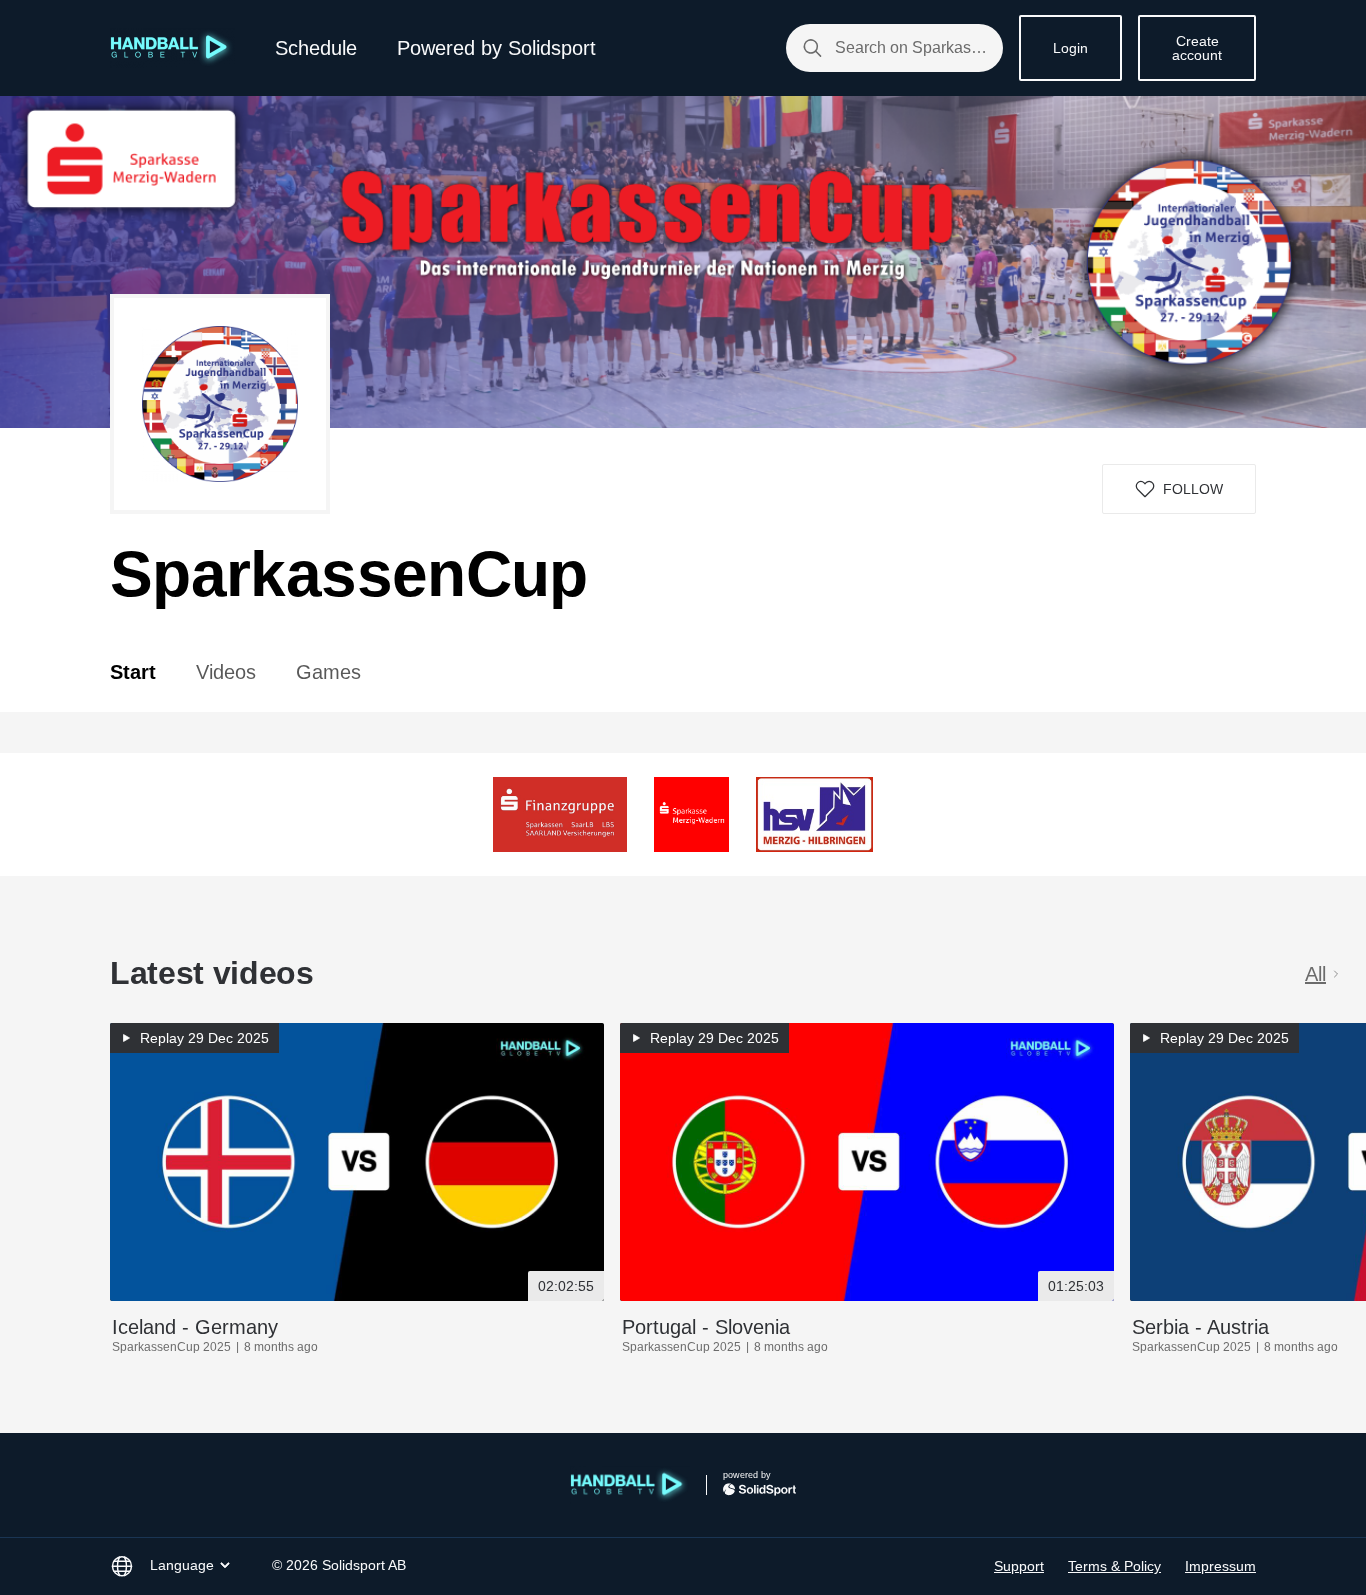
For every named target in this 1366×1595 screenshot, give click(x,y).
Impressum (1220, 1566)
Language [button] (182, 1565)
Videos (226, 672)
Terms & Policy (1114, 1566)
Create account (1197, 48)
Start (133, 672)
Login (1070, 48)
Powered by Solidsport (496, 48)
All (1315, 974)
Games (328, 672)
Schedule (316, 48)
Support (1019, 1566)
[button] (1179, 489)
